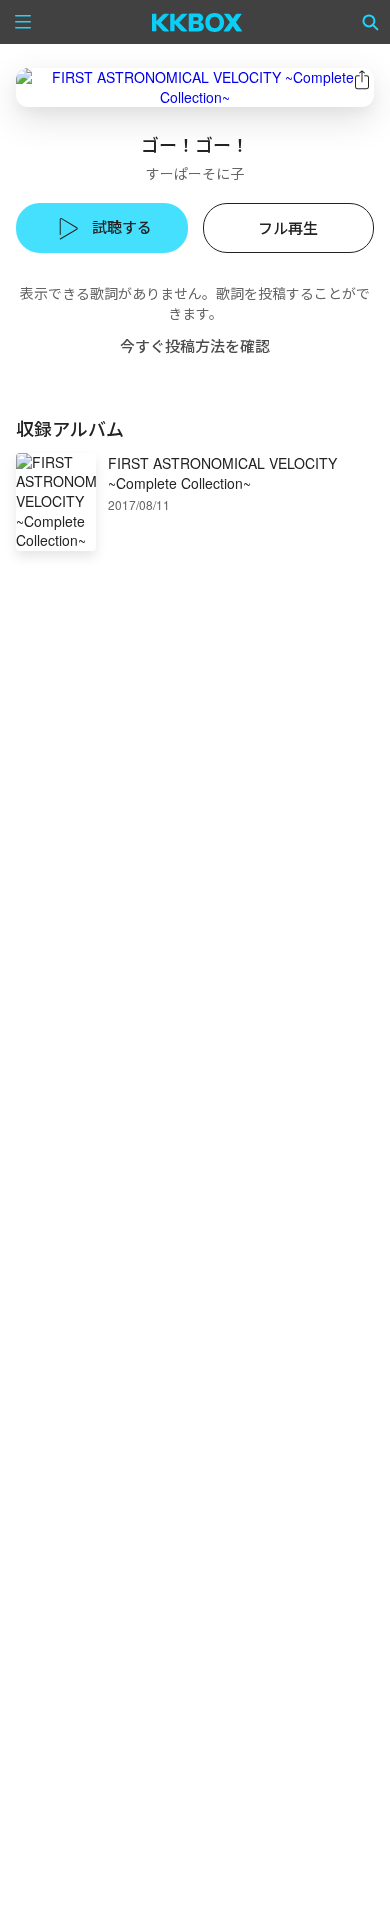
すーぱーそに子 (195, 173)
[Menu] (23, 22)
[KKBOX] (197, 22)
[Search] (371, 22)
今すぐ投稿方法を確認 (195, 345)
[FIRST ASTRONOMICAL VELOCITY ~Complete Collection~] (195, 87)
